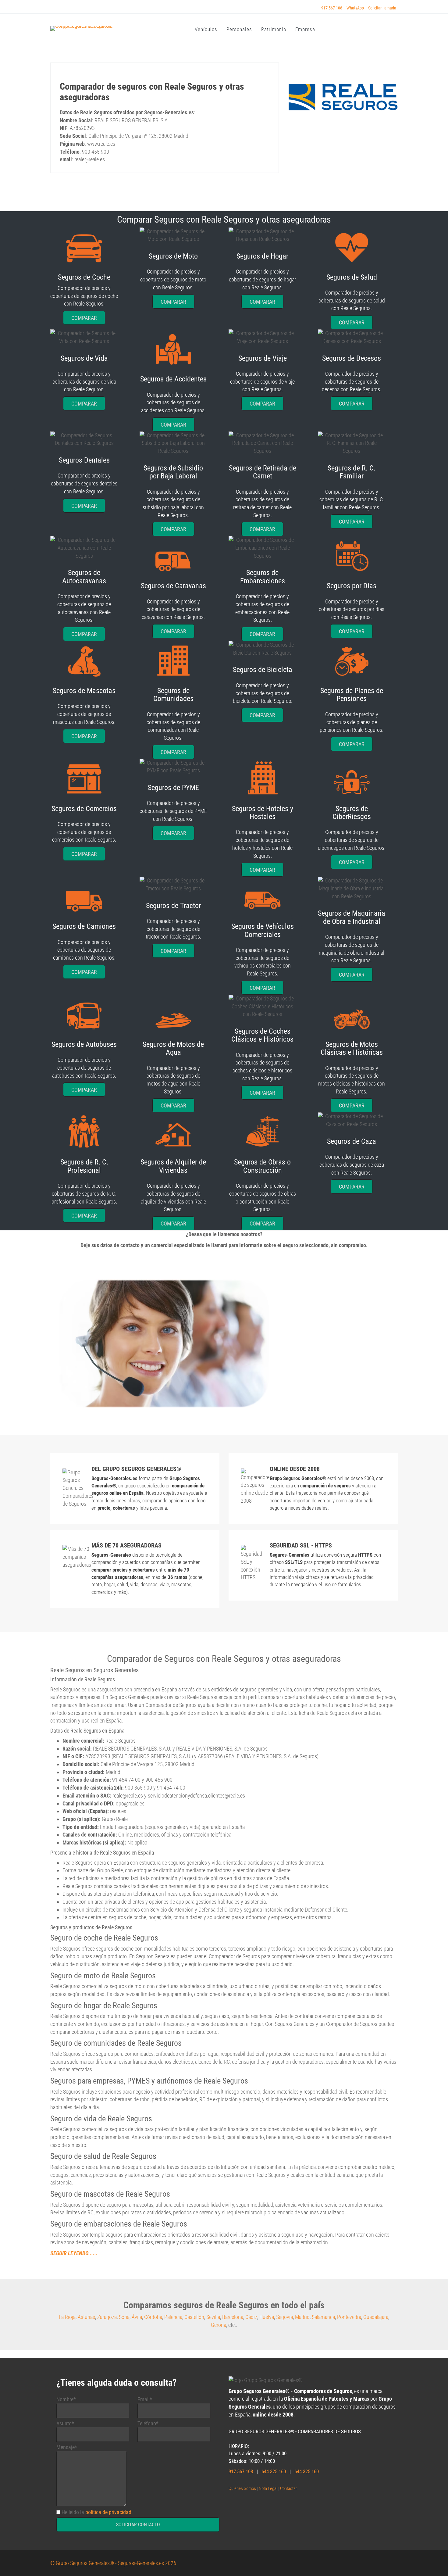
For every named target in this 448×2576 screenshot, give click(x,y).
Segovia (284, 2317)
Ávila (137, 2317)
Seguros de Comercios (84, 809)
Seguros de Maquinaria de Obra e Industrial (352, 917)
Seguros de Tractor (173, 906)
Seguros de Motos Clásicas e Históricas (352, 1048)
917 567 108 (332, 8)
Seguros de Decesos (352, 358)
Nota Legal (268, 2488)
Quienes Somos (242, 2488)
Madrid (302, 2317)
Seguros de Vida (84, 358)
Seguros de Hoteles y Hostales (263, 813)
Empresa (305, 29)
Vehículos (206, 29)
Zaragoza (107, 2317)
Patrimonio (274, 29)
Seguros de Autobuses (84, 1044)
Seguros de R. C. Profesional (84, 1166)
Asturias (86, 2317)
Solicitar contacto (138, 2525)
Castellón (194, 2317)
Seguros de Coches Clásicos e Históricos (262, 1035)
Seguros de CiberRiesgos (352, 813)
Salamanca (323, 2317)
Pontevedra (349, 2317)
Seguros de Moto (173, 256)
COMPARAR (84, 318)
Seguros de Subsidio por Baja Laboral (173, 472)
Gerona (219, 2325)
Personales (239, 29)
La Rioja (67, 2317)
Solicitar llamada (382, 8)
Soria (124, 2317)
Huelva (267, 2317)
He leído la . (97, 2512)
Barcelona (233, 2317)
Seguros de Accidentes (173, 379)
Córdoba (153, 2317)
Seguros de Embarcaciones (263, 577)
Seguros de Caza (352, 1141)
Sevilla (213, 2317)
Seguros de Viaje (263, 358)
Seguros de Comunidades (173, 695)
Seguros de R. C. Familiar (352, 472)
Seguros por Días (352, 586)
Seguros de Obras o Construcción (262, 1166)
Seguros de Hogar (262, 256)
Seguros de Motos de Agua (173, 1048)
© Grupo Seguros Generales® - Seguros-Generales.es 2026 (113, 2563)
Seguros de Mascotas (84, 691)
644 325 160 (274, 2471)
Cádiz (251, 2317)
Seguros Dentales (84, 460)
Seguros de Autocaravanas (84, 577)
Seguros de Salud (352, 277)
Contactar (289, 2488)
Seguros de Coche (84, 277)
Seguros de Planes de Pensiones (352, 695)
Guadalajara (376, 2317)
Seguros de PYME (173, 788)
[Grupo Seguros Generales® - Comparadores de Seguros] (96, 28)
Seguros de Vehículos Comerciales (263, 930)
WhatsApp (355, 8)
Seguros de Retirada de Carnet (263, 472)
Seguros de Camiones (84, 926)
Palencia (173, 2317)
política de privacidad (108, 2512)
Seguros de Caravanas (173, 586)
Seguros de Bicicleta (263, 670)
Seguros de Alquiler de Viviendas (173, 1166)
